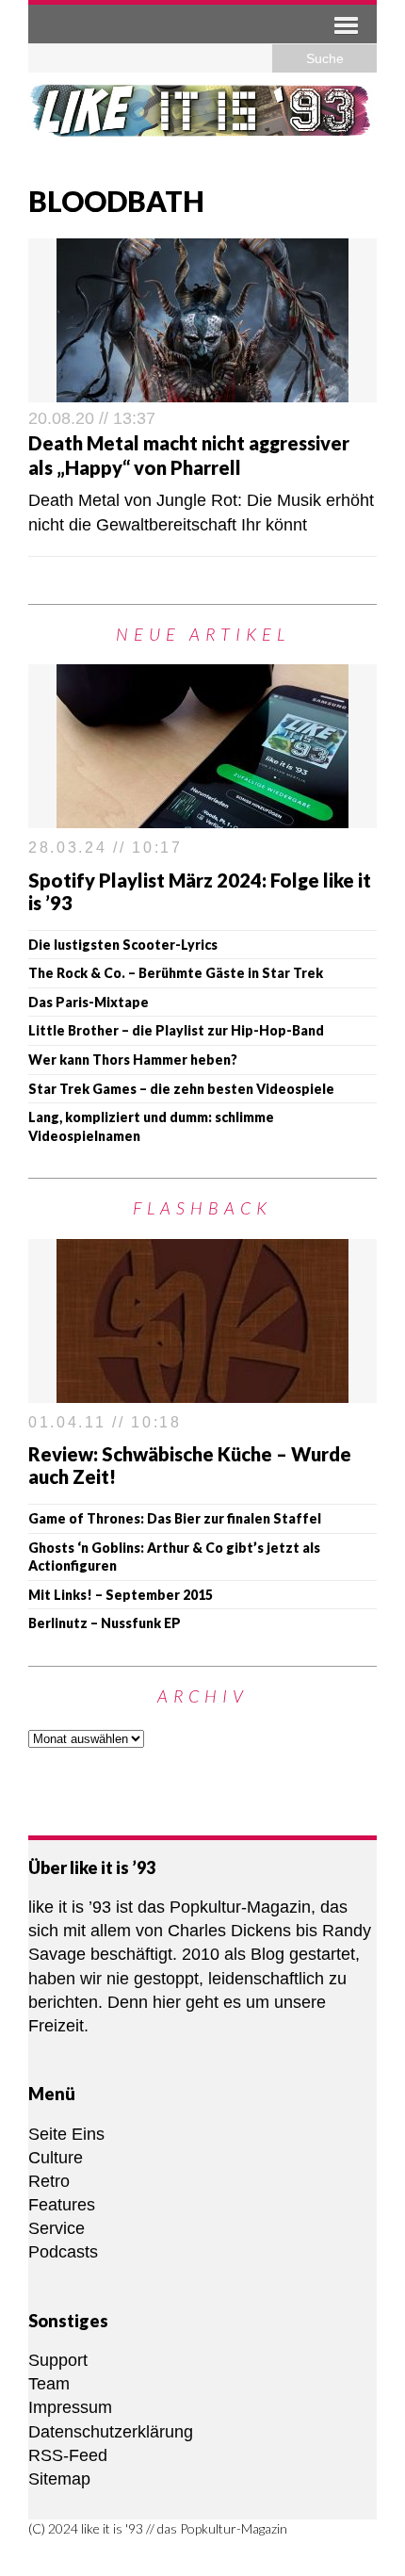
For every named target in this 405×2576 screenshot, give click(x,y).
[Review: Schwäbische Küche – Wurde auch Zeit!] (202, 1390)
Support (58, 2360)
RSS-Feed (68, 2455)
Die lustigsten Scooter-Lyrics (123, 945)
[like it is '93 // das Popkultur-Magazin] (202, 122)
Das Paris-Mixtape (89, 1002)
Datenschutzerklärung (111, 2432)
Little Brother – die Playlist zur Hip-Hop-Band (176, 1030)
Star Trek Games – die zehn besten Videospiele (181, 1089)
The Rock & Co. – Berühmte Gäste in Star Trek (176, 973)
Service (57, 2228)
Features (62, 2205)
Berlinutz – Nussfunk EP (105, 1623)
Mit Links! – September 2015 (121, 1595)
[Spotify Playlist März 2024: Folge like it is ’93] (202, 816)
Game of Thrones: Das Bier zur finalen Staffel (175, 1518)
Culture (56, 2158)
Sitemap (59, 2479)
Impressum (70, 2407)
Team (49, 2384)
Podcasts (63, 2252)
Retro (49, 2181)
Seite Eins (66, 2134)
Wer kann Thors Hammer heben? (133, 1060)
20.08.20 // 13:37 (92, 418)
